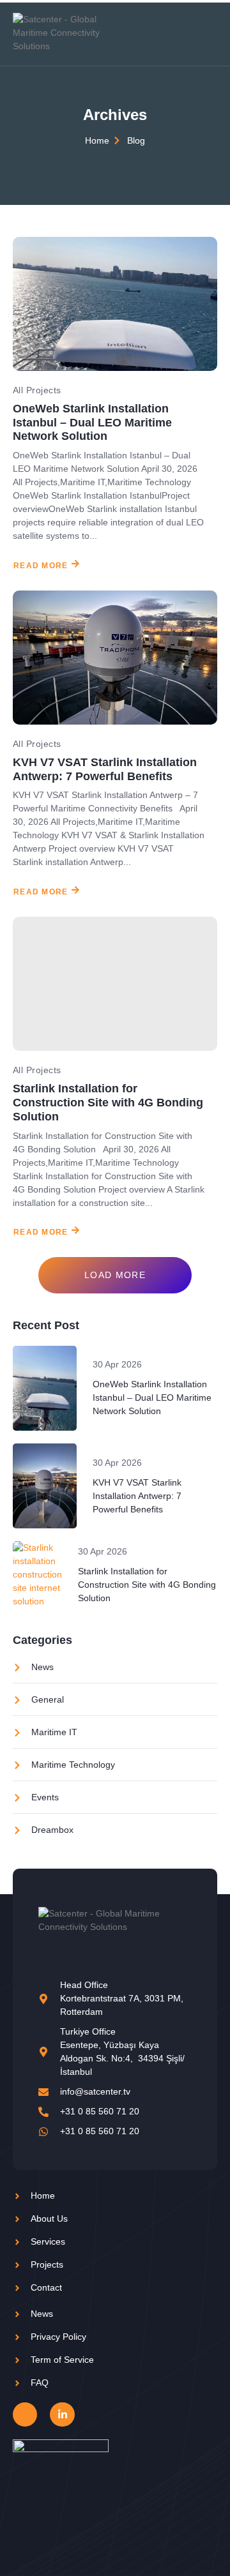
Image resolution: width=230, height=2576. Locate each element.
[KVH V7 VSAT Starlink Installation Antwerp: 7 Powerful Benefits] (115, 658)
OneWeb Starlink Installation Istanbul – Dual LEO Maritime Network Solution (92, 423)
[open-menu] (210, 33)
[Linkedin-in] (62, 2414)
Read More (41, 566)
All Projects (37, 390)
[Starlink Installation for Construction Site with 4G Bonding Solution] (115, 984)
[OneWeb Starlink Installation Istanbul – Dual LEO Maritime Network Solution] (115, 304)
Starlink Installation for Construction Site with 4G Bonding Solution (108, 1103)
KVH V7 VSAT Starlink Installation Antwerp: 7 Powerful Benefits (105, 769)
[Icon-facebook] (25, 2414)
